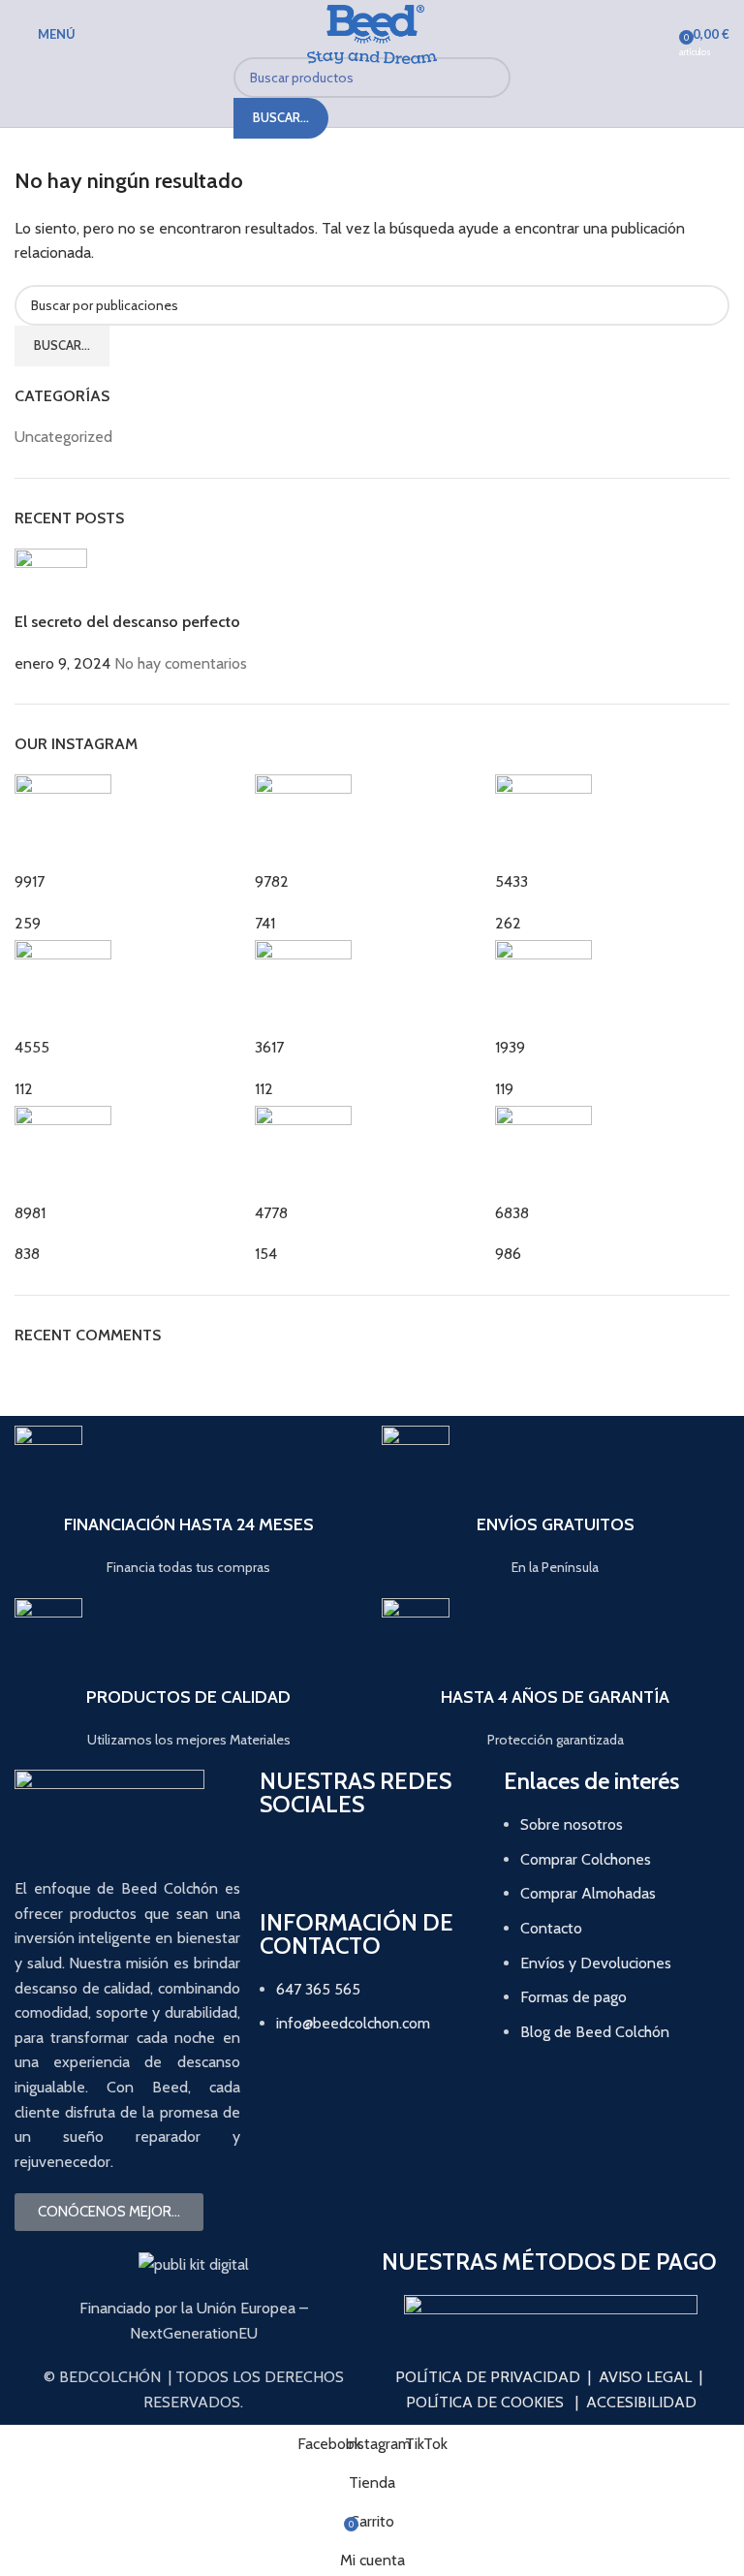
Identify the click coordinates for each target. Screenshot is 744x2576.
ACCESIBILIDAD (641, 2402)
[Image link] (551, 2305)
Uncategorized (63, 437)
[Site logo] (372, 32)
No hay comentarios (181, 663)
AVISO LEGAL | (651, 2377)
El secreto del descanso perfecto (127, 622)
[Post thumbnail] (51, 579)
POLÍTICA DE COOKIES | (492, 2402)
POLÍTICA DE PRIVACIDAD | (493, 2377)
